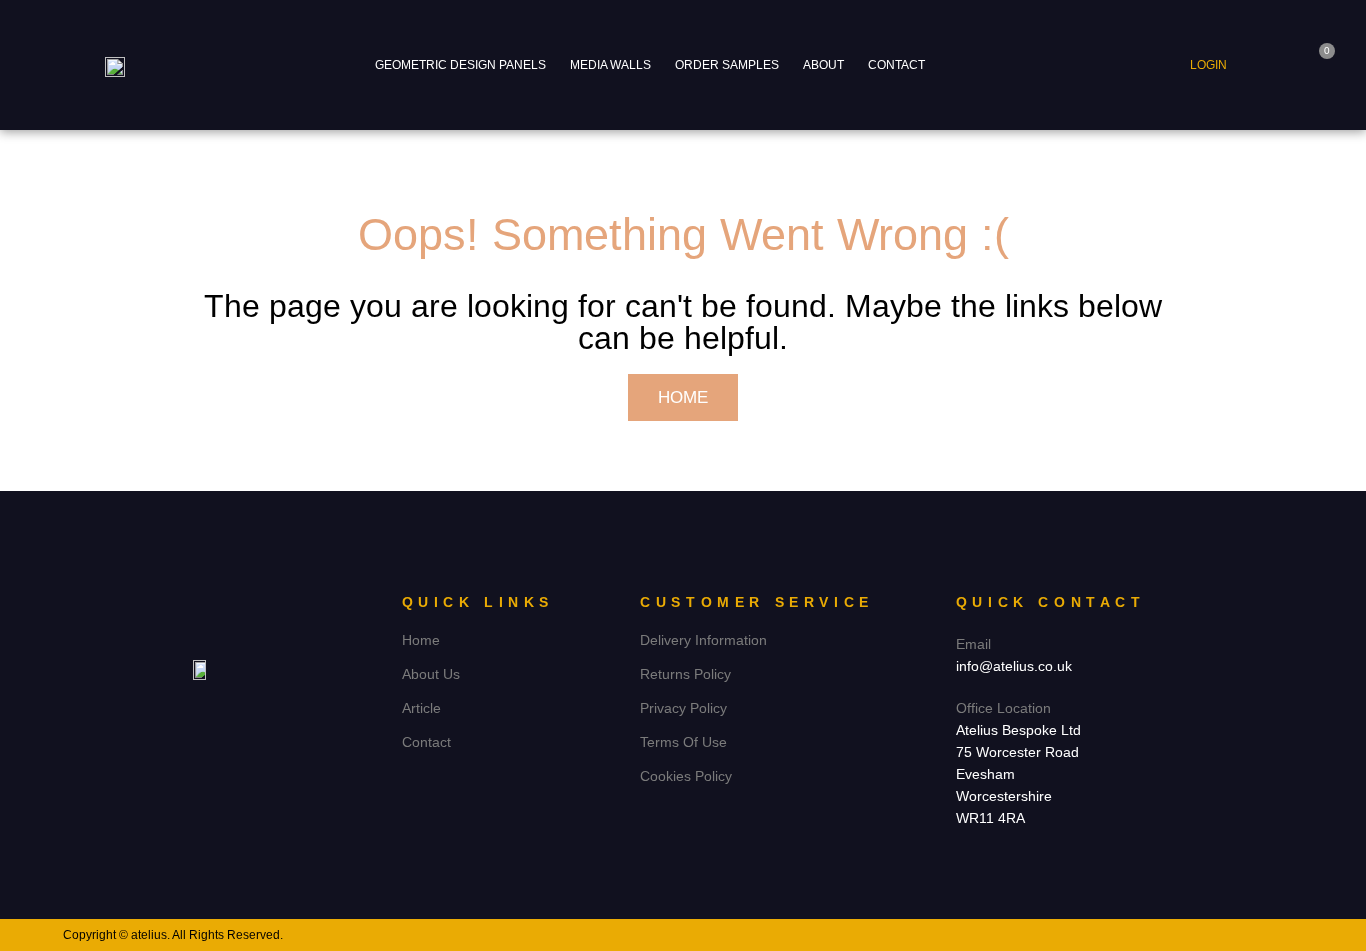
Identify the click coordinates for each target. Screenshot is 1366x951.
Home (421, 640)
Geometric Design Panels (460, 65)
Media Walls (610, 65)
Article (421, 708)
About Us (431, 674)
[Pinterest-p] (219, 712)
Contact (896, 65)
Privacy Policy (683, 708)
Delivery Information (703, 640)
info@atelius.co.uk (1014, 666)
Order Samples (727, 65)
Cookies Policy (686, 776)
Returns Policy (685, 674)
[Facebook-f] (182, 712)
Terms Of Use (683, 742)
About (823, 65)
